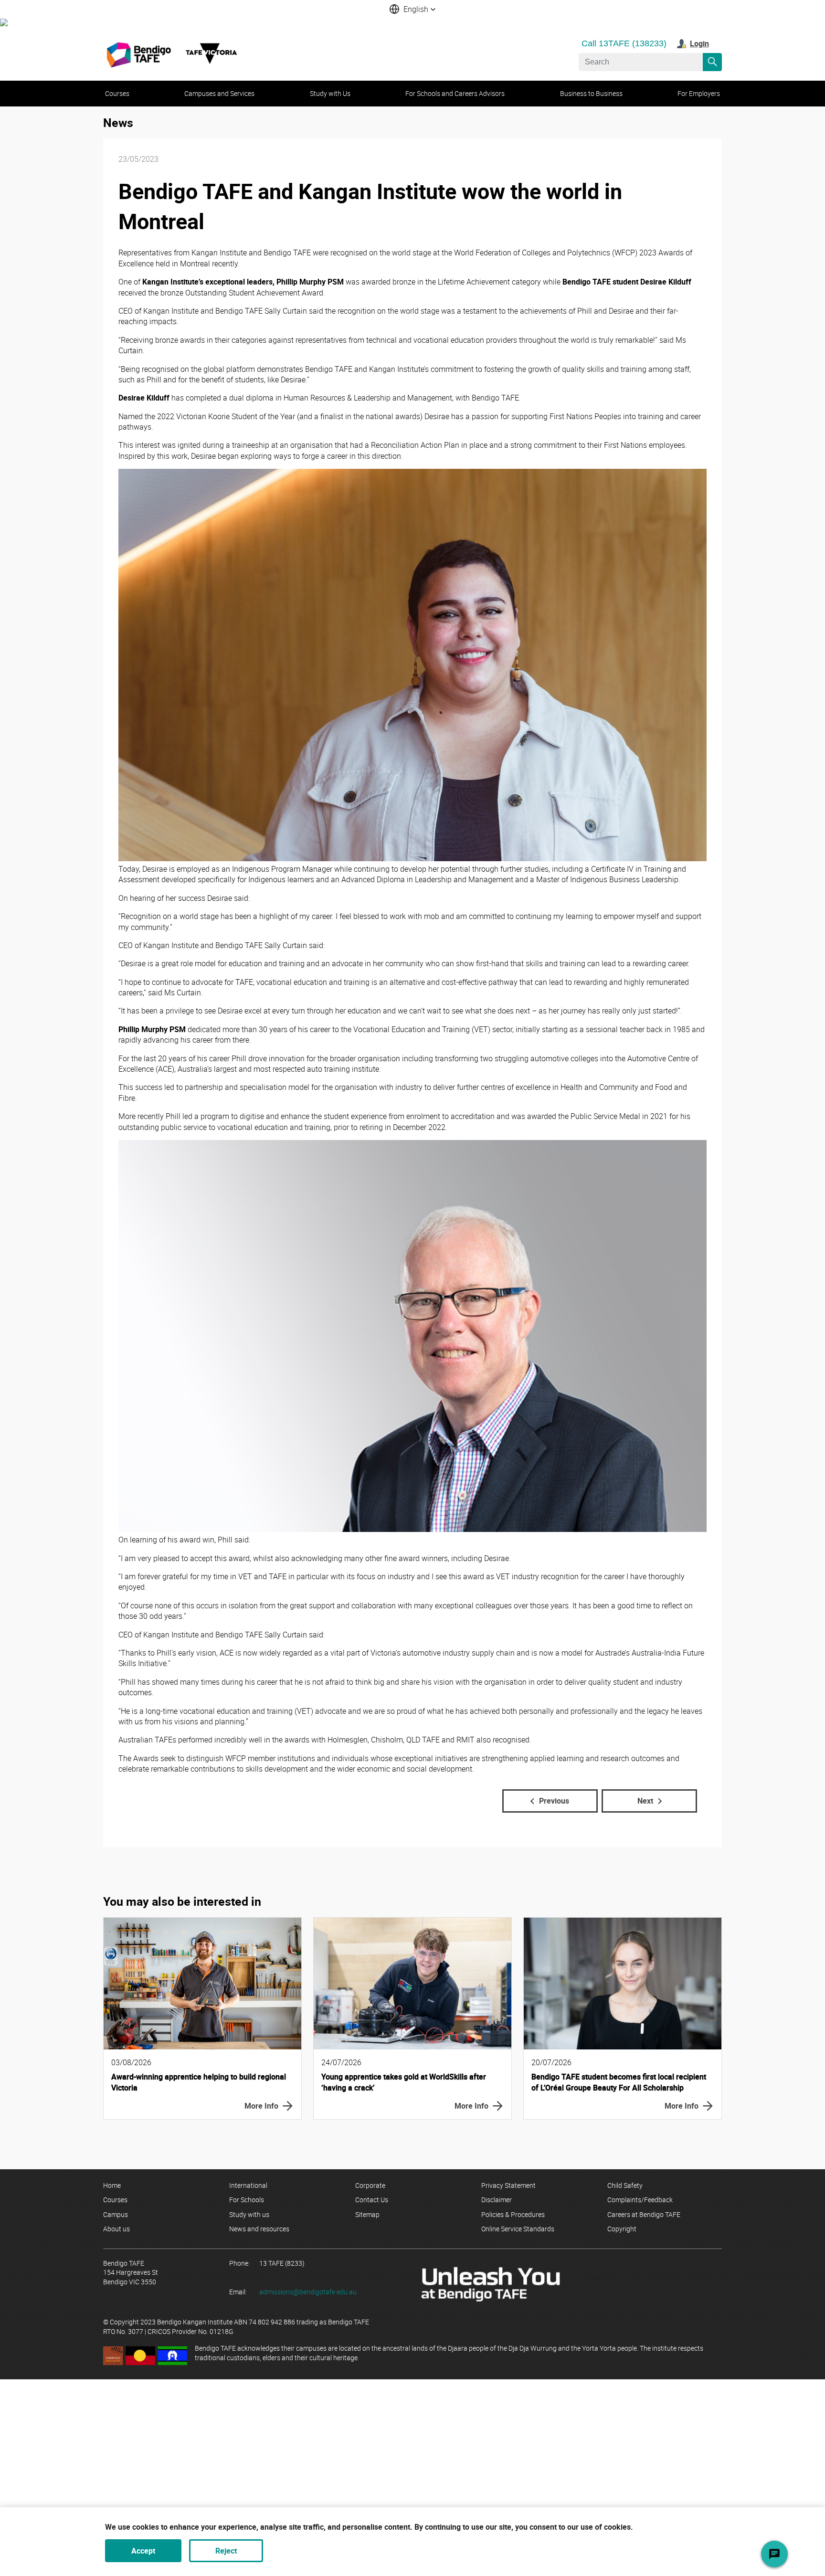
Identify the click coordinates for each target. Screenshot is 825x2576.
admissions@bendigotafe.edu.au (308, 2292)
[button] (412, 9)
